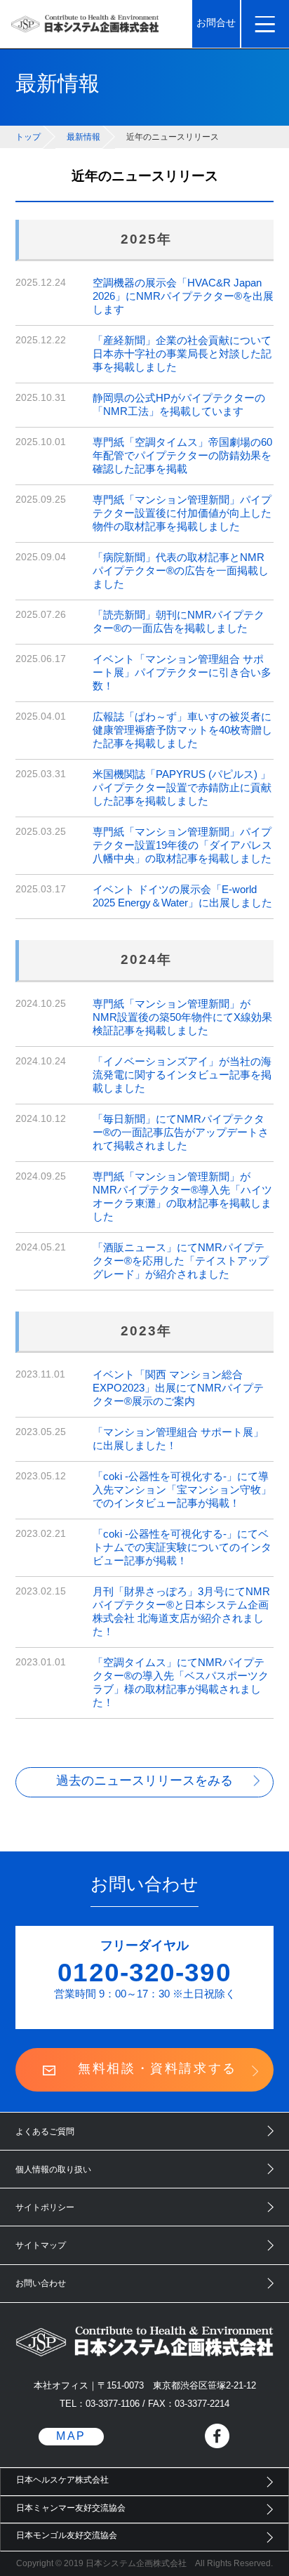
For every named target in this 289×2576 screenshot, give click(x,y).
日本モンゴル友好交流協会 (67, 2535)
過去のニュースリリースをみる (144, 1781)
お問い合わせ (41, 2283)
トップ (28, 137)
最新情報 (83, 137)
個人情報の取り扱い (53, 2169)
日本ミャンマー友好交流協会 (71, 2508)
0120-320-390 (144, 1972)
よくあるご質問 (45, 2132)
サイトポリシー (45, 2207)
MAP (71, 2436)
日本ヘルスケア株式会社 (62, 2480)
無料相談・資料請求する (157, 2068)
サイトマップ (41, 2245)
